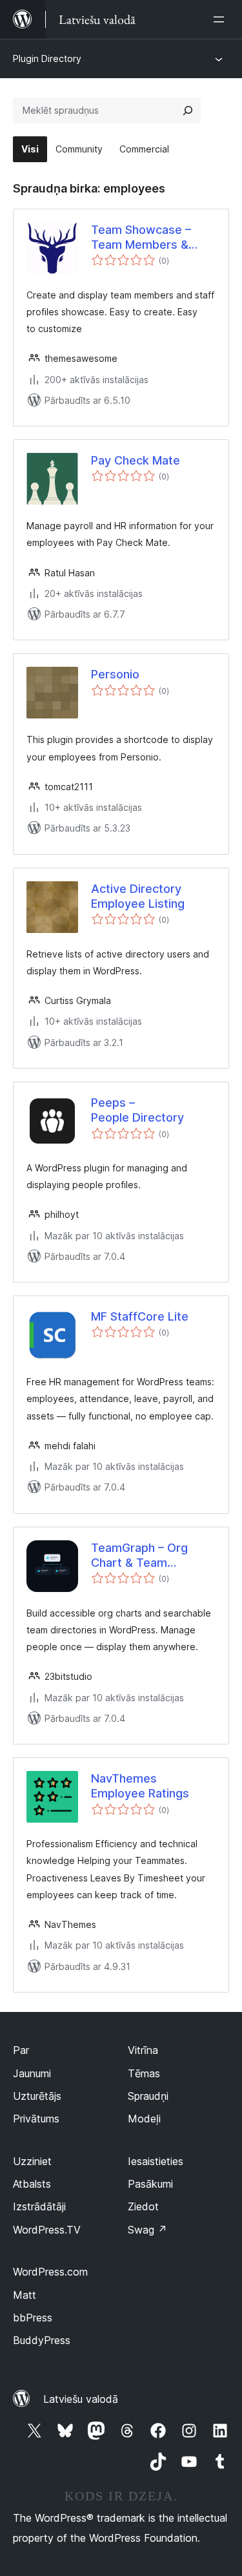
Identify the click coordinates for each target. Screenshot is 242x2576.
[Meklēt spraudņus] (188, 110)
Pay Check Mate (136, 460)
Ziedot (143, 2206)
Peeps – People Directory (137, 1110)
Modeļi (144, 2119)
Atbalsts (32, 2184)
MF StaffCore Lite (140, 1316)
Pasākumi (150, 2184)
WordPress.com (50, 2272)
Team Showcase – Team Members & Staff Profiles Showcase (141, 238)
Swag (147, 2230)
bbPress (33, 2318)
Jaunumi (32, 2073)
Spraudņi (148, 2096)
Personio (115, 674)
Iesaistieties (156, 2161)
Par (21, 2050)
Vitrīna (143, 2050)
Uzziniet (32, 2161)
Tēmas (144, 2073)
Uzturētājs (37, 2096)
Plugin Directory (47, 58)
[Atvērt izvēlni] (221, 19)
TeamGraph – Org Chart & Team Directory (139, 1556)
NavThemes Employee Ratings (140, 1786)
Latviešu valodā (81, 2399)
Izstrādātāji (39, 2206)
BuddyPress (42, 2340)
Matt (25, 2295)
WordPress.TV (47, 2230)
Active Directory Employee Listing (138, 896)
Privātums (36, 2119)
